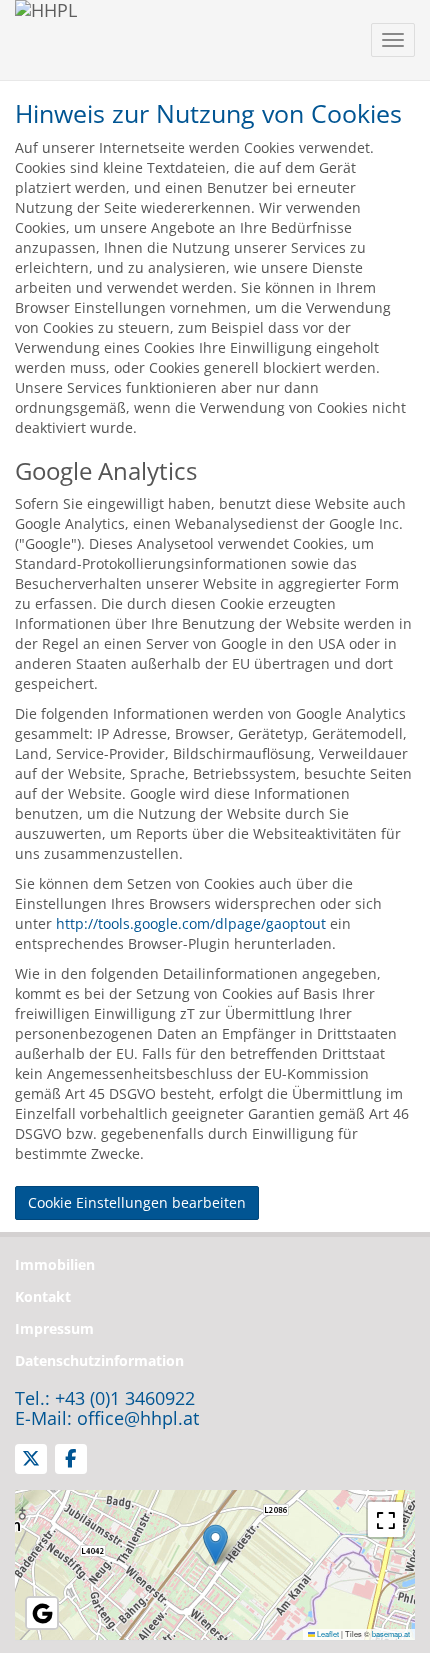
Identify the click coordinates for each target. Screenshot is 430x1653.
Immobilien (55, 1264)
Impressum (54, 1328)
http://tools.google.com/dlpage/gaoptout (191, 923)
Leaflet (327, 1633)
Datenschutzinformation (99, 1360)
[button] (215, 1544)
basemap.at (391, 1633)
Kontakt (43, 1296)
